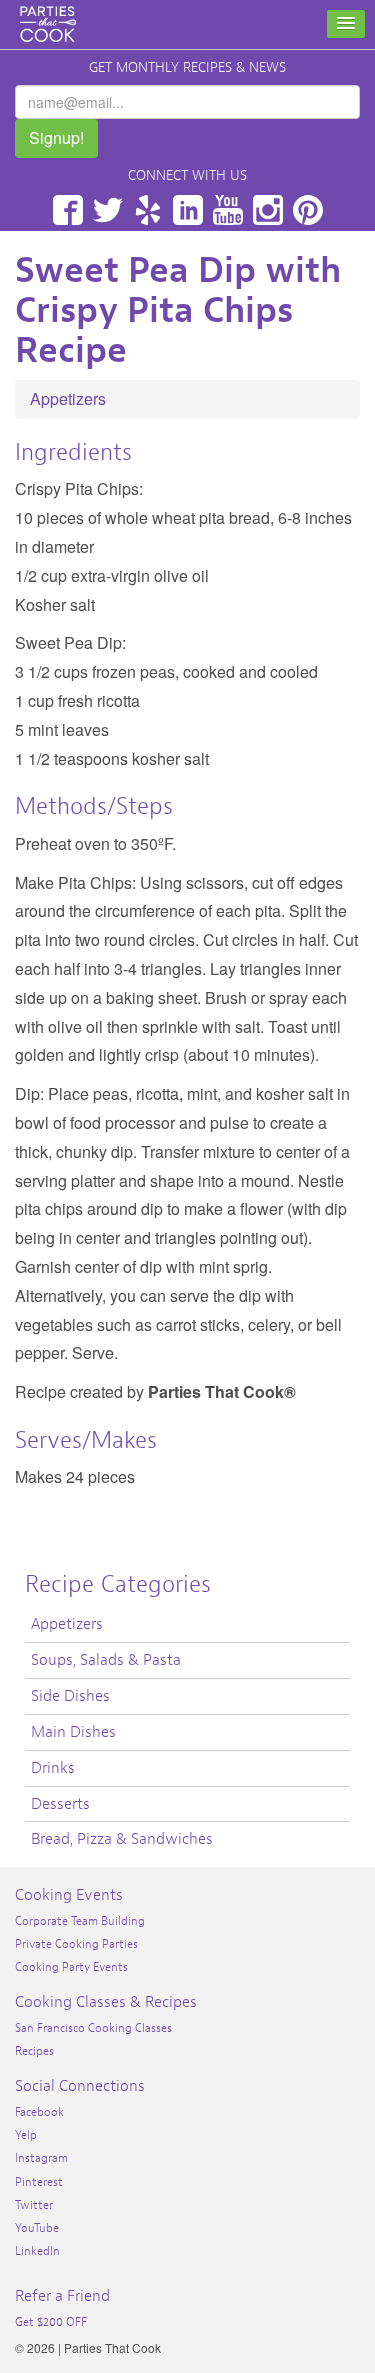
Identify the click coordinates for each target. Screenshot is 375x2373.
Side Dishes (70, 1696)
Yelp (148, 210)
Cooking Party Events (71, 1967)
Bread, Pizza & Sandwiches (122, 1839)
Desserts (60, 1804)
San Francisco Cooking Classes (93, 2028)
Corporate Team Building (80, 1921)
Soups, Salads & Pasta (106, 1660)
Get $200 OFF (51, 2322)
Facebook (68, 210)
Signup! (56, 137)
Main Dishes (73, 1732)
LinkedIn (188, 210)
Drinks (53, 1768)
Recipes (34, 2051)
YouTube (228, 210)
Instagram (268, 210)
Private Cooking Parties (76, 1944)
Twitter (108, 210)
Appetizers (68, 398)
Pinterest (308, 210)
